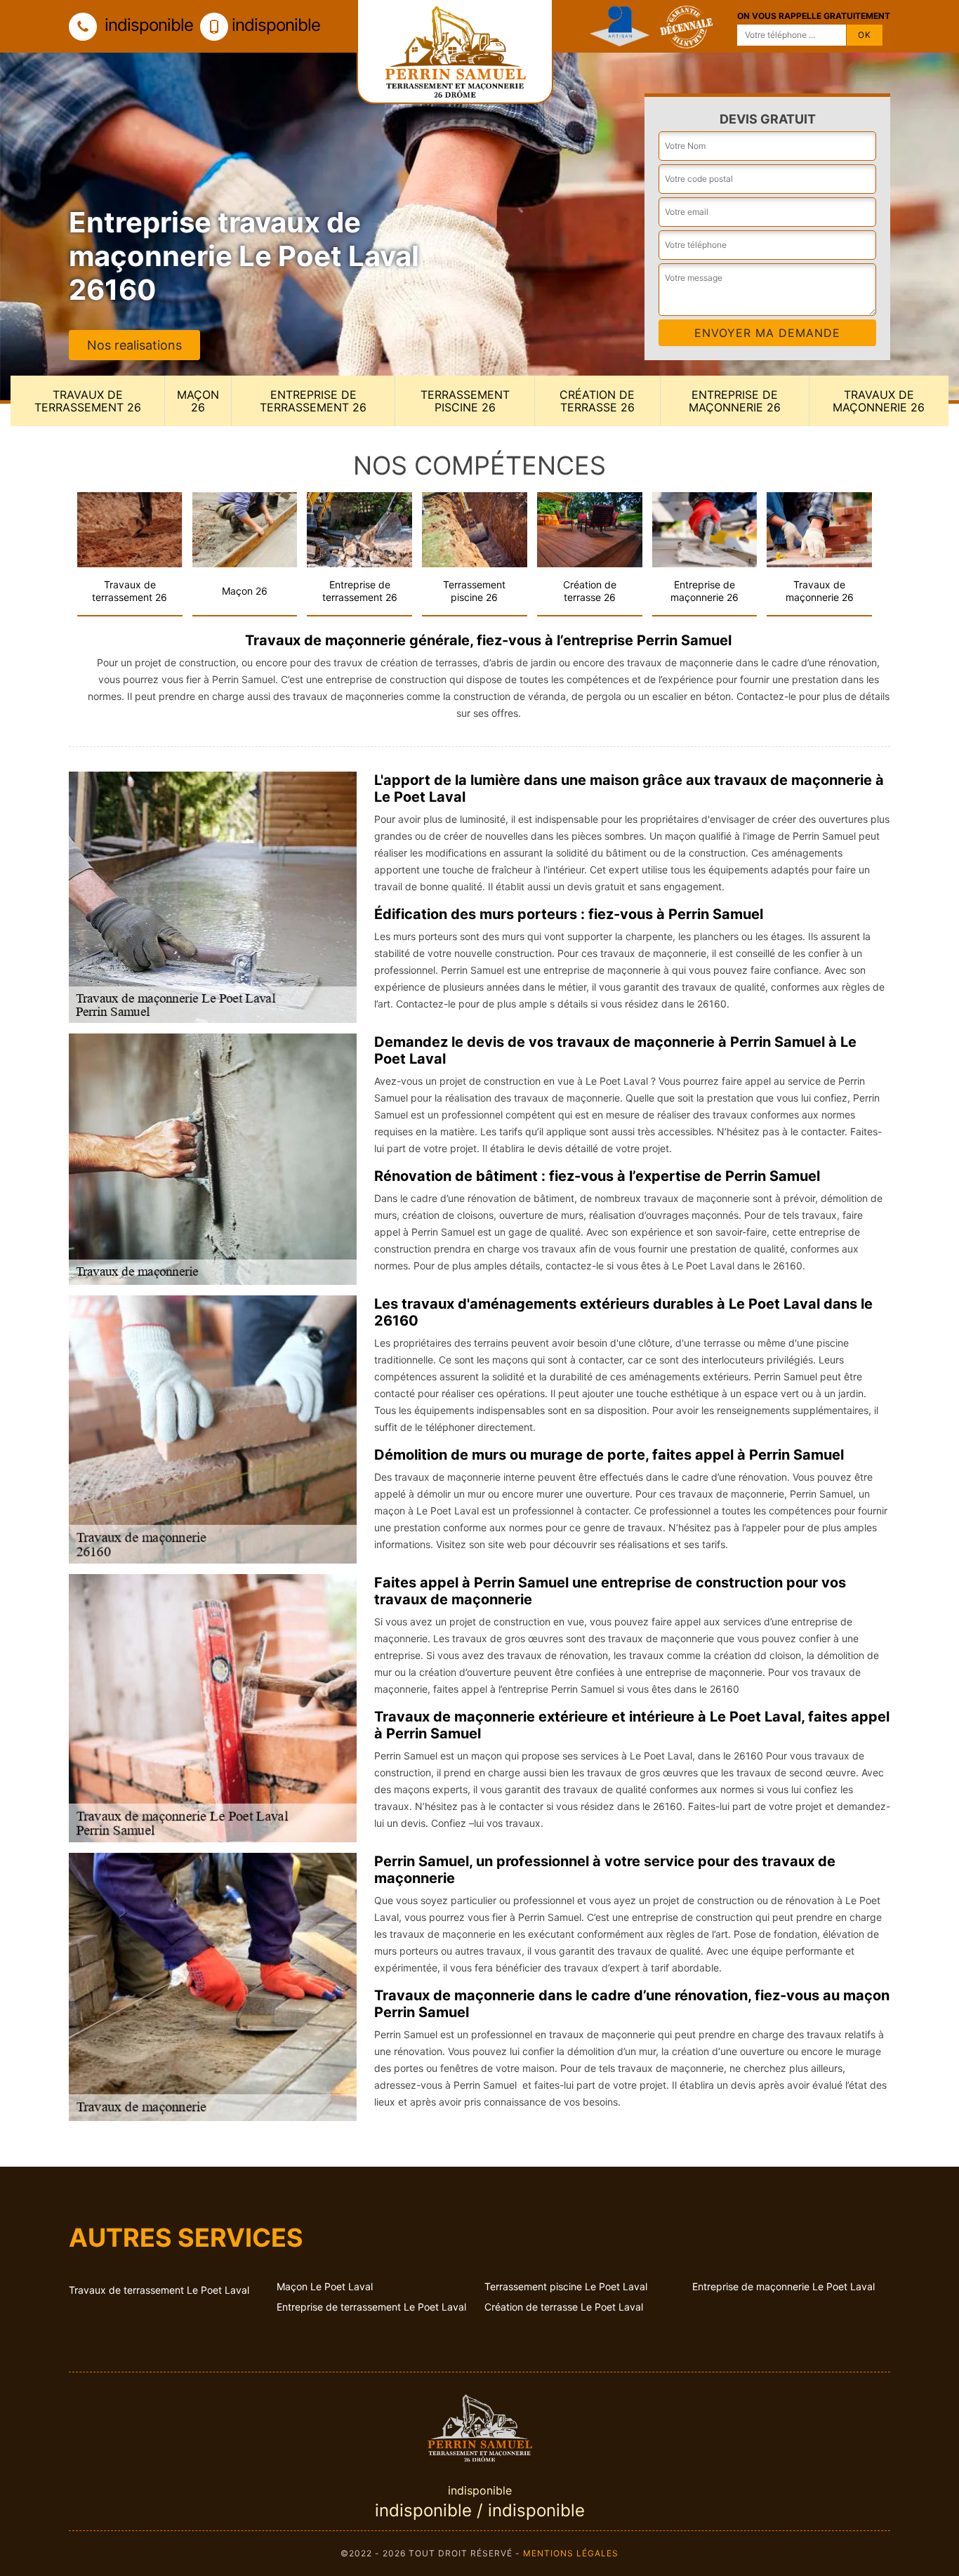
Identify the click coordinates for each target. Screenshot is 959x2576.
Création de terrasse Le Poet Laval (564, 2307)
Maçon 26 (198, 401)
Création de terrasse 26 (597, 401)
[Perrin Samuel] (479, 2426)
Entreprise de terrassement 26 (313, 401)
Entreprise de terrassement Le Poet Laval (371, 2307)
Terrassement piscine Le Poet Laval (566, 2286)
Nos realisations (134, 345)
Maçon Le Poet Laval (325, 2286)
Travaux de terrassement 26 (88, 401)
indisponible (147, 25)
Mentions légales (571, 2553)
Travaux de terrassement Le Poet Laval (159, 2290)
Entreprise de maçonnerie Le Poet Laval (783, 2286)
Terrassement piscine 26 (465, 401)
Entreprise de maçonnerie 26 (735, 401)
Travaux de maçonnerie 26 (879, 401)
